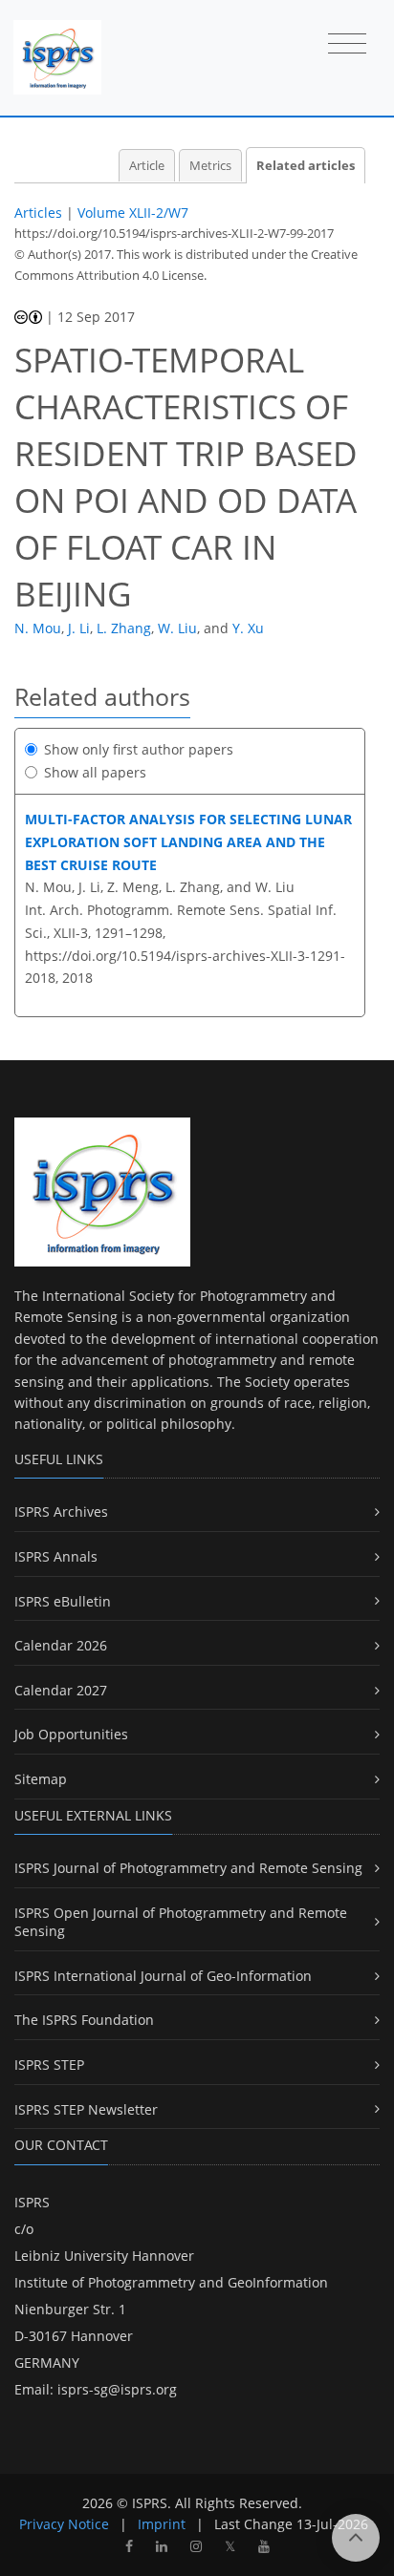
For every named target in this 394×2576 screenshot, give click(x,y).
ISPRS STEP (49, 2065)
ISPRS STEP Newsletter (86, 2109)
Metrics (210, 166)
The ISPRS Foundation (84, 2020)
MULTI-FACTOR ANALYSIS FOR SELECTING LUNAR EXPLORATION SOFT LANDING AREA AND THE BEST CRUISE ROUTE (188, 842)
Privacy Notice (64, 2524)
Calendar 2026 (61, 1645)
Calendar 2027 (61, 1690)
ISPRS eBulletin (63, 1601)
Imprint (162, 2524)
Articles (38, 213)
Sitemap (41, 1779)
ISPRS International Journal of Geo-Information (163, 1976)
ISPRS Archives (61, 1512)
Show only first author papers (139, 749)
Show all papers (95, 772)
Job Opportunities (71, 1734)
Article (147, 166)
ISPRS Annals (56, 1556)
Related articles (306, 166)
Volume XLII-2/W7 (133, 213)
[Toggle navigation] (347, 45)
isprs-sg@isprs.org (117, 2389)
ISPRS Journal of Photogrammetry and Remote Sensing (188, 1868)
